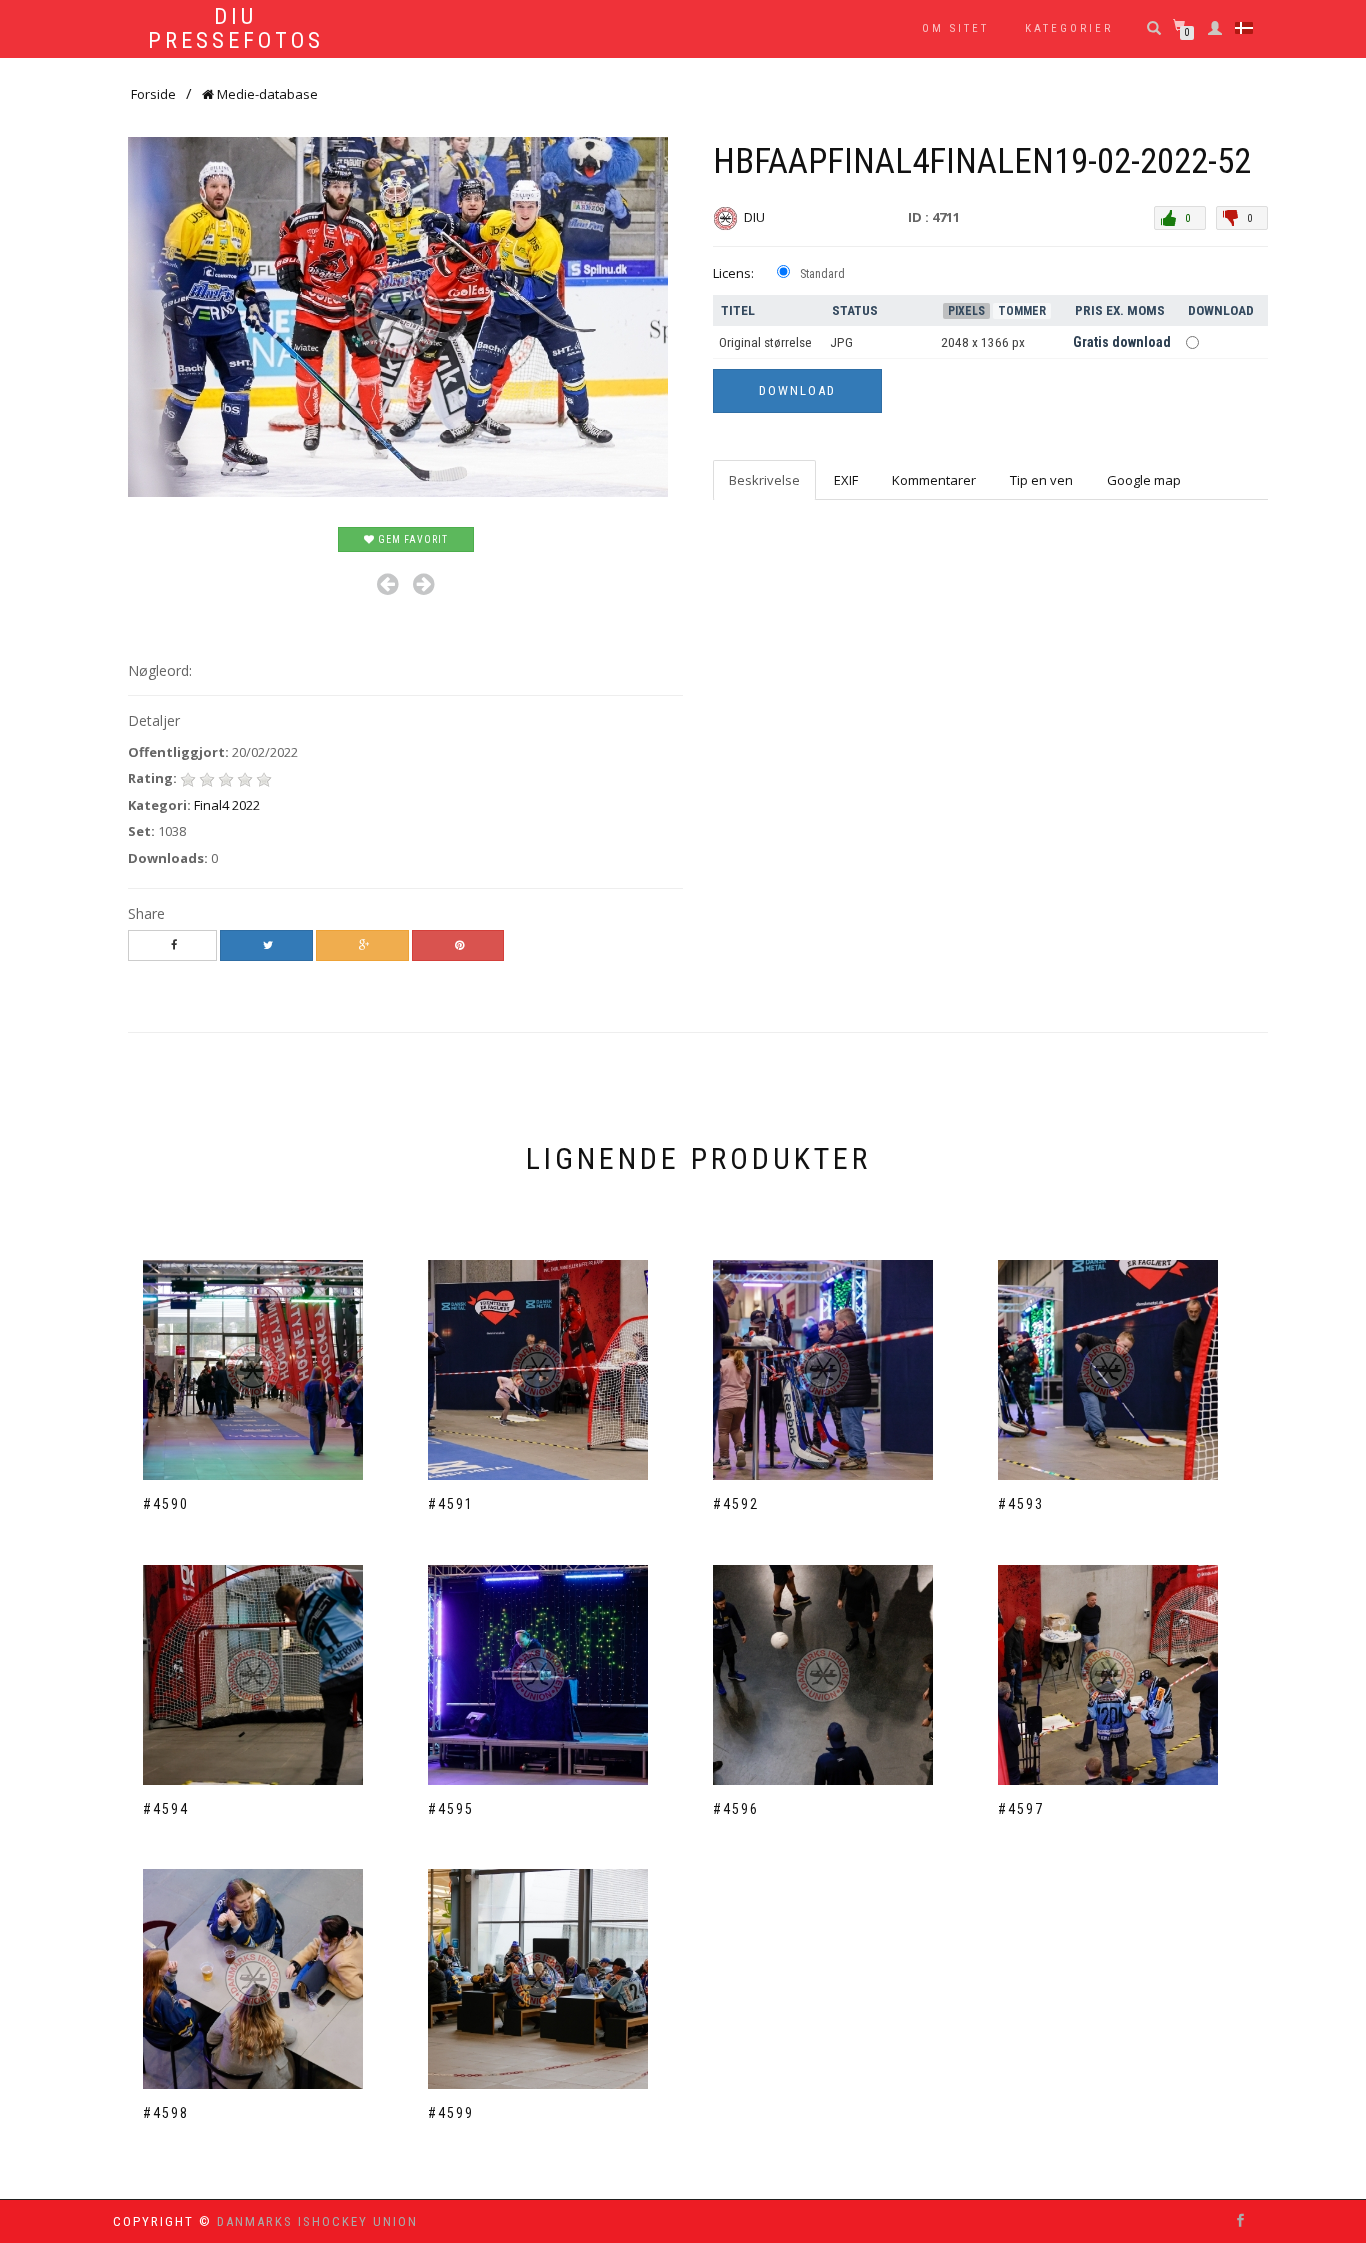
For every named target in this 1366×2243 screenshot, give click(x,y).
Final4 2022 (227, 805)
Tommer (1022, 311)
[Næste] (423, 584)
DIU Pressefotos (236, 29)
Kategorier (1069, 28)
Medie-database (266, 94)
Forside (153, 94)
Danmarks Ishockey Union (317, 2221)
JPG (841, 342)
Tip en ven (1041, 480)
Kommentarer (934, 480)
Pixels (966, 311)
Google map (1144, 480)
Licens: (733, 273)
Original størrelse (765, 342)
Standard (822, 274)
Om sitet (955, 28)
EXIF (846, 480)
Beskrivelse (764, 480)
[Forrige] (387, 584)
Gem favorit (411, 539)
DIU (756, 217)
